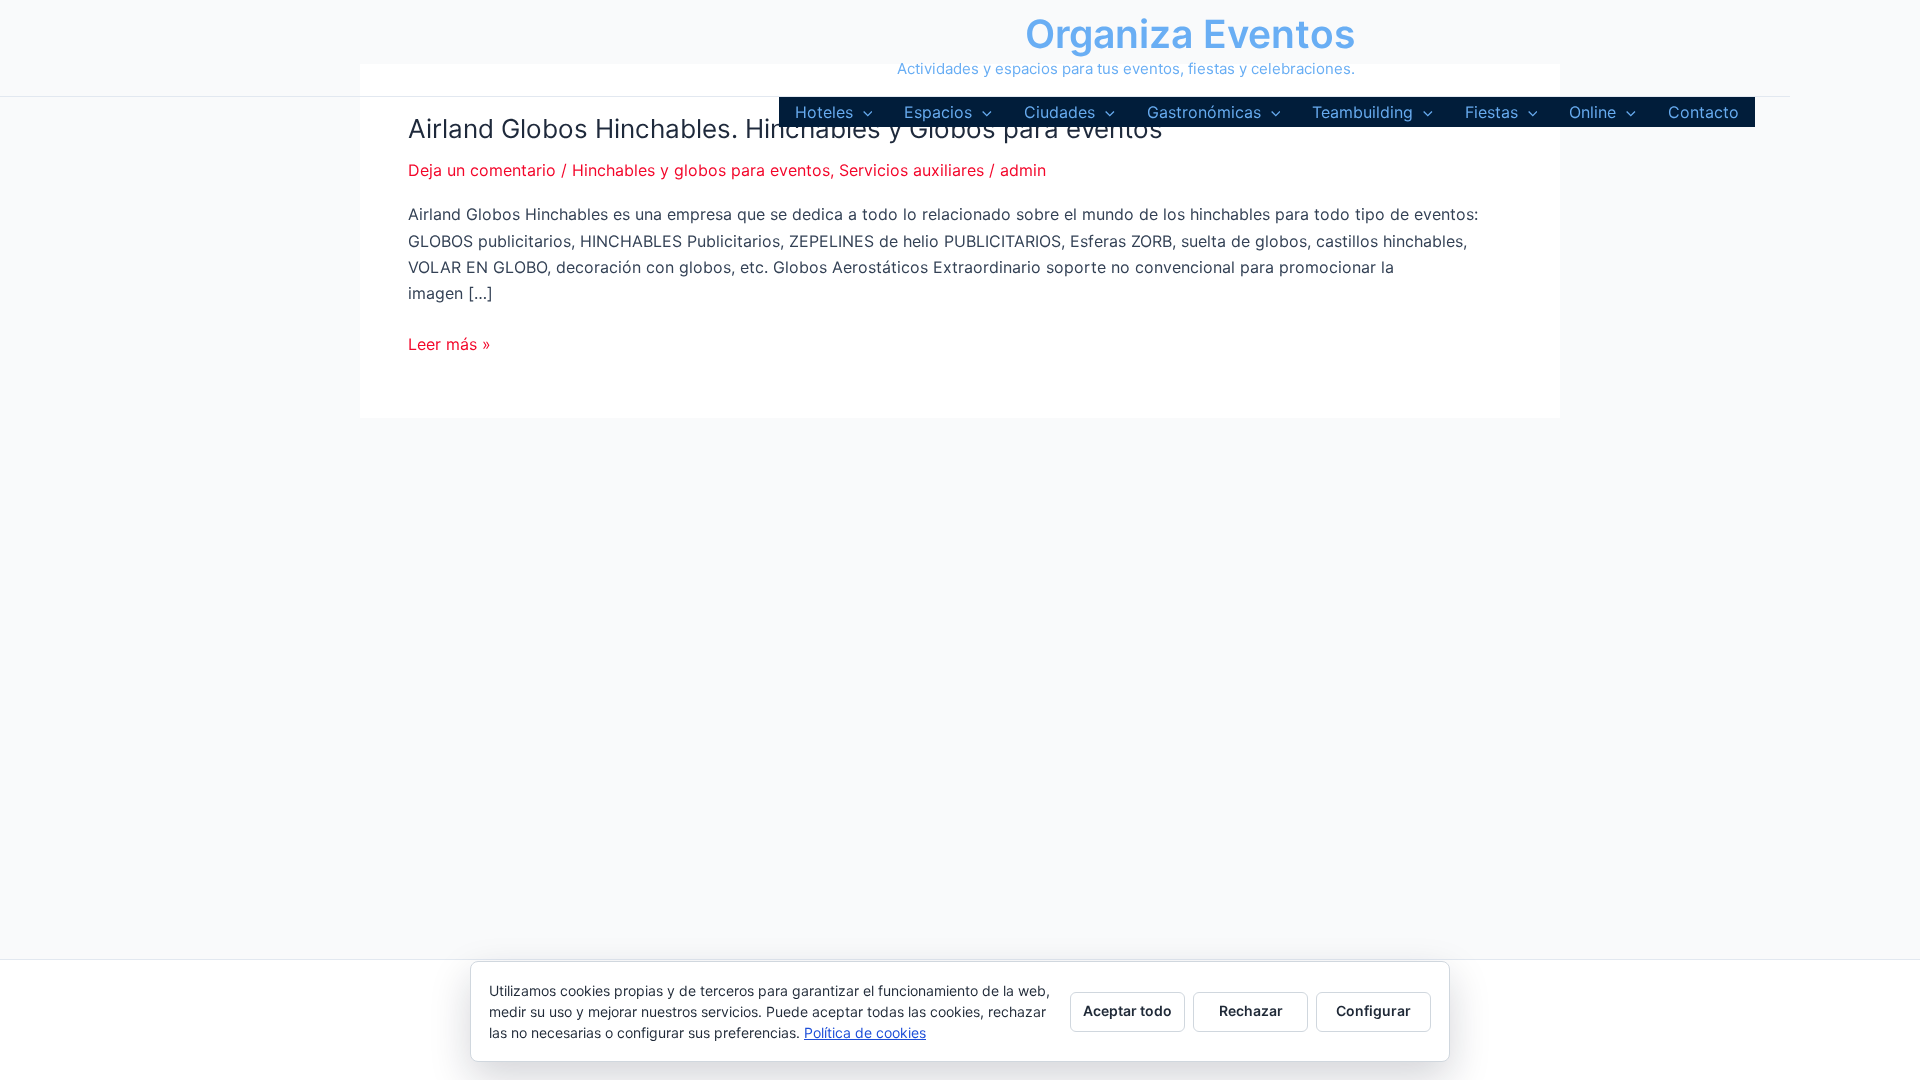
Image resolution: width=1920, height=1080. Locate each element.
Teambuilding (1362, 112)
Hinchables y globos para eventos (701, 170)
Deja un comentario (482, 170)
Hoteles (824, 112)
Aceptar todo (1127, 1010)
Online (1592, 112)
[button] (863, 112)
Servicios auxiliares (911, 170)
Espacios (938, 112)
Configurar (1373, 1010)
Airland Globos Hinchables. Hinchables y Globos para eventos (785, 128)
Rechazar (1251, 1010)
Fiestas (1491, 112)
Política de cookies (865, 1032)
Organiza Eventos (1190, 33)
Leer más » (449, 345)
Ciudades (1059, 112)
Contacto (1703, 112)
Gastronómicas (1204, 112)
